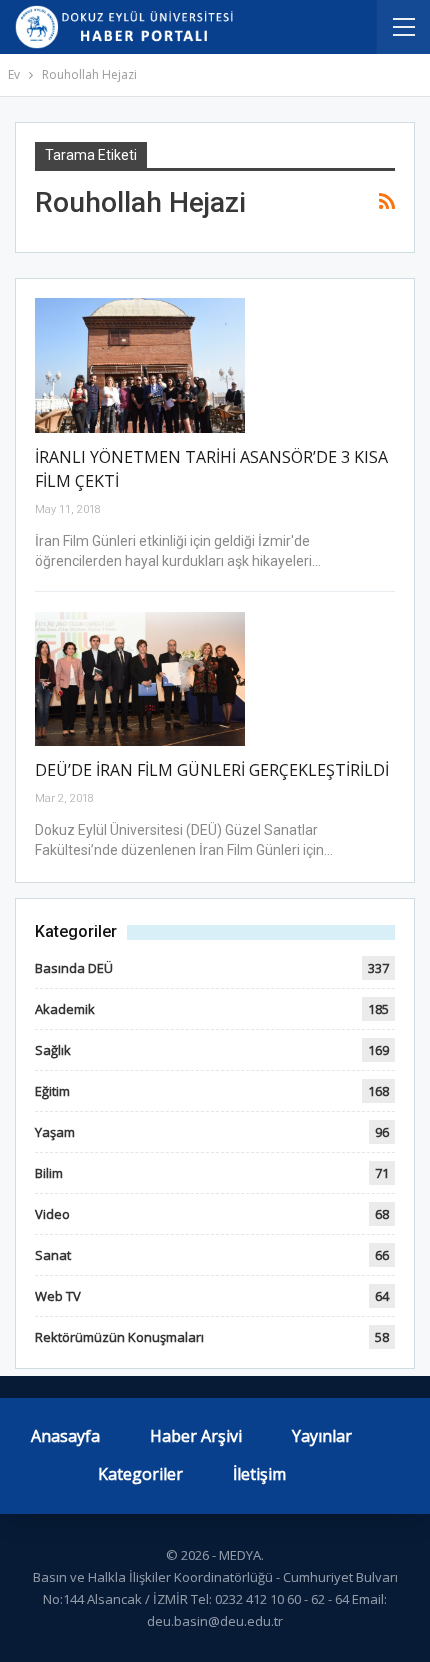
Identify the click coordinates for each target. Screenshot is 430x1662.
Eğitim (52, 1091)
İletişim (259, 1474)
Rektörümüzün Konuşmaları (119, 1337)
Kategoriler (140, 1474)
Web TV (58, 1296)
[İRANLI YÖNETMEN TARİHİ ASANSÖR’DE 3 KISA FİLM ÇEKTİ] (140, 365)
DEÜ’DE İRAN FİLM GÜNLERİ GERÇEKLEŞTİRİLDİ (212, 770)
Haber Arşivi (196, 1436)
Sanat (53, 1255)
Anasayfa (65, 1436)
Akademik (65, 1009)
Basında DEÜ (74, 968)
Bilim (49, 1173)
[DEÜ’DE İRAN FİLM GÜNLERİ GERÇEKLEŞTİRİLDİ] (140, 679)
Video (52, 1214)
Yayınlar (322, 1436)
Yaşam (55, 1132)
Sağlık (53, 1050)
